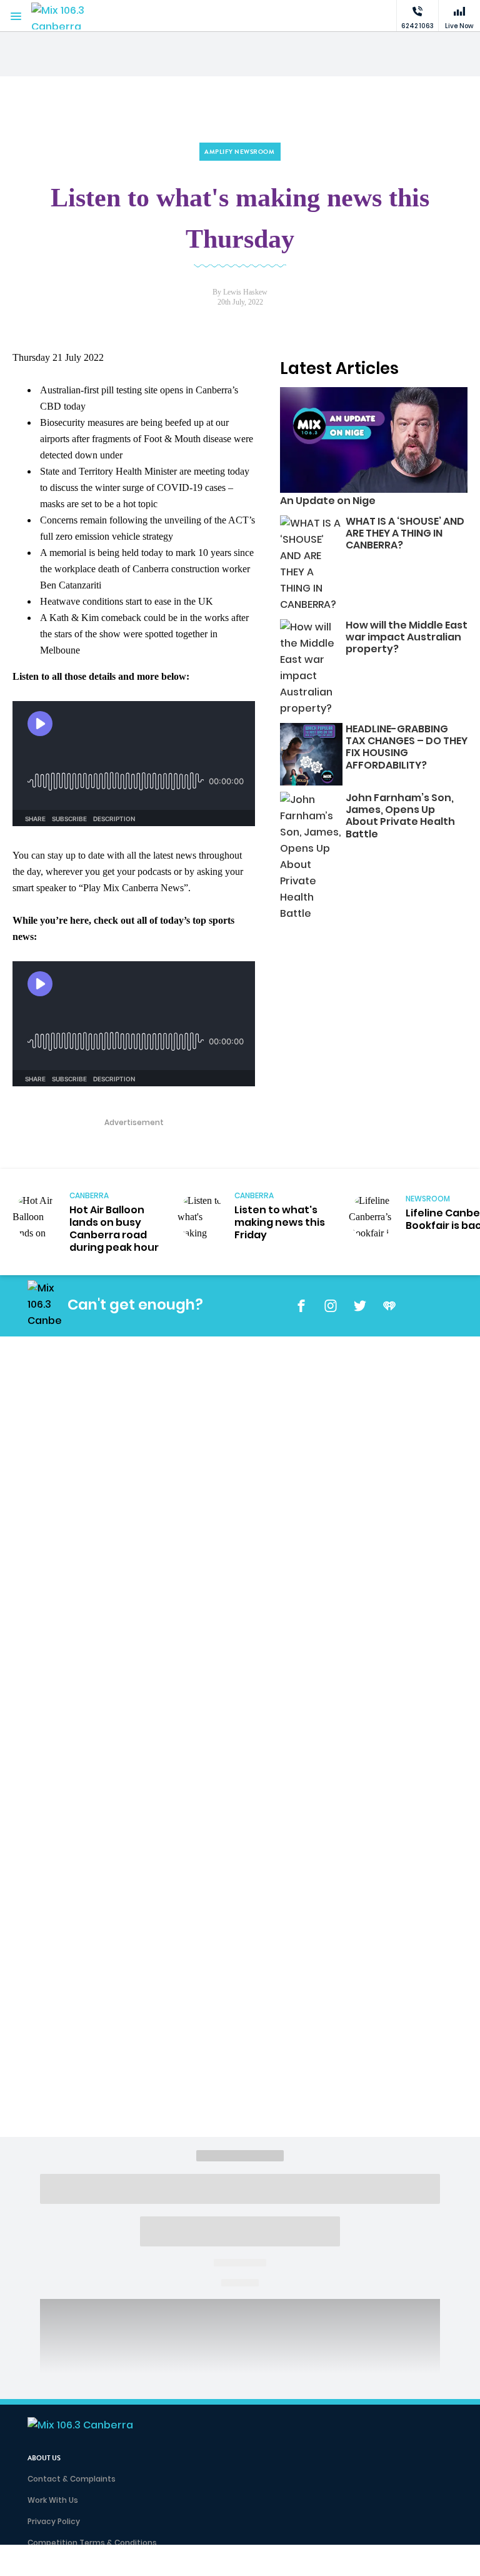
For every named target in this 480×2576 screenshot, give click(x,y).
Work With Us (53, 2500)
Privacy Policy (54, 2521)
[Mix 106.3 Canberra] (69, 16)
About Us (44, 2458)
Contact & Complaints (72, 2479)
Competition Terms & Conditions (92, 2543)
